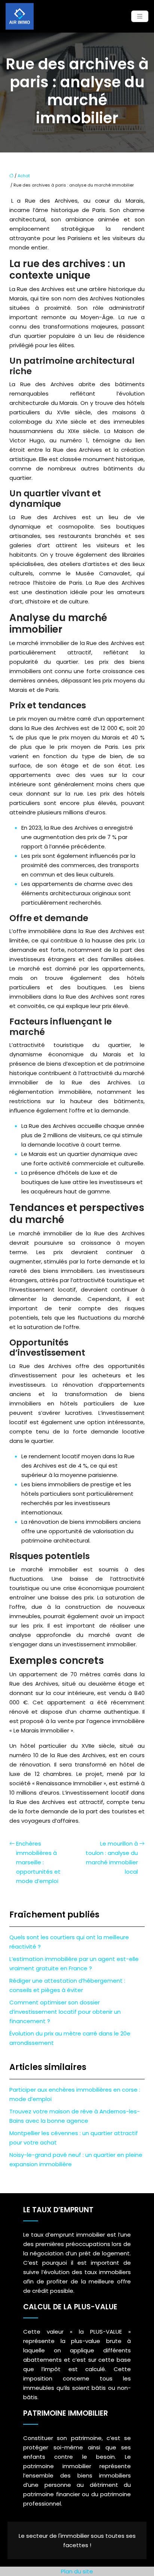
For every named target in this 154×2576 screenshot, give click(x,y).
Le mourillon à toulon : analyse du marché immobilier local (112, 1858)
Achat (24, 176)
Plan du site (77, 2571)
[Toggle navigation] (140, 16)
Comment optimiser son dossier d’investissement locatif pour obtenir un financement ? (65, 2012)
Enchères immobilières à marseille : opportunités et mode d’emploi (38, 1862)
